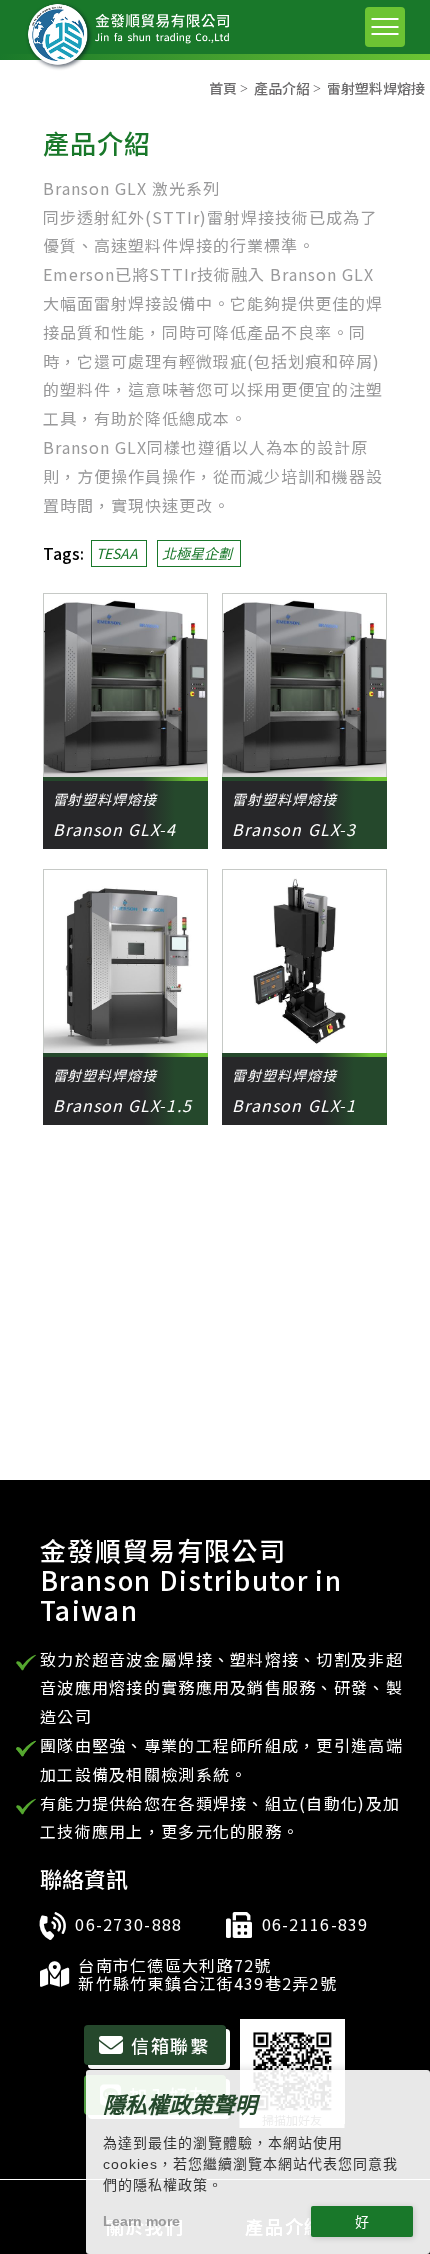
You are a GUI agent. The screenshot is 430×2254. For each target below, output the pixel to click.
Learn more (141, 2221)
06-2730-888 (128, 1924)
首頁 (223, 88)
